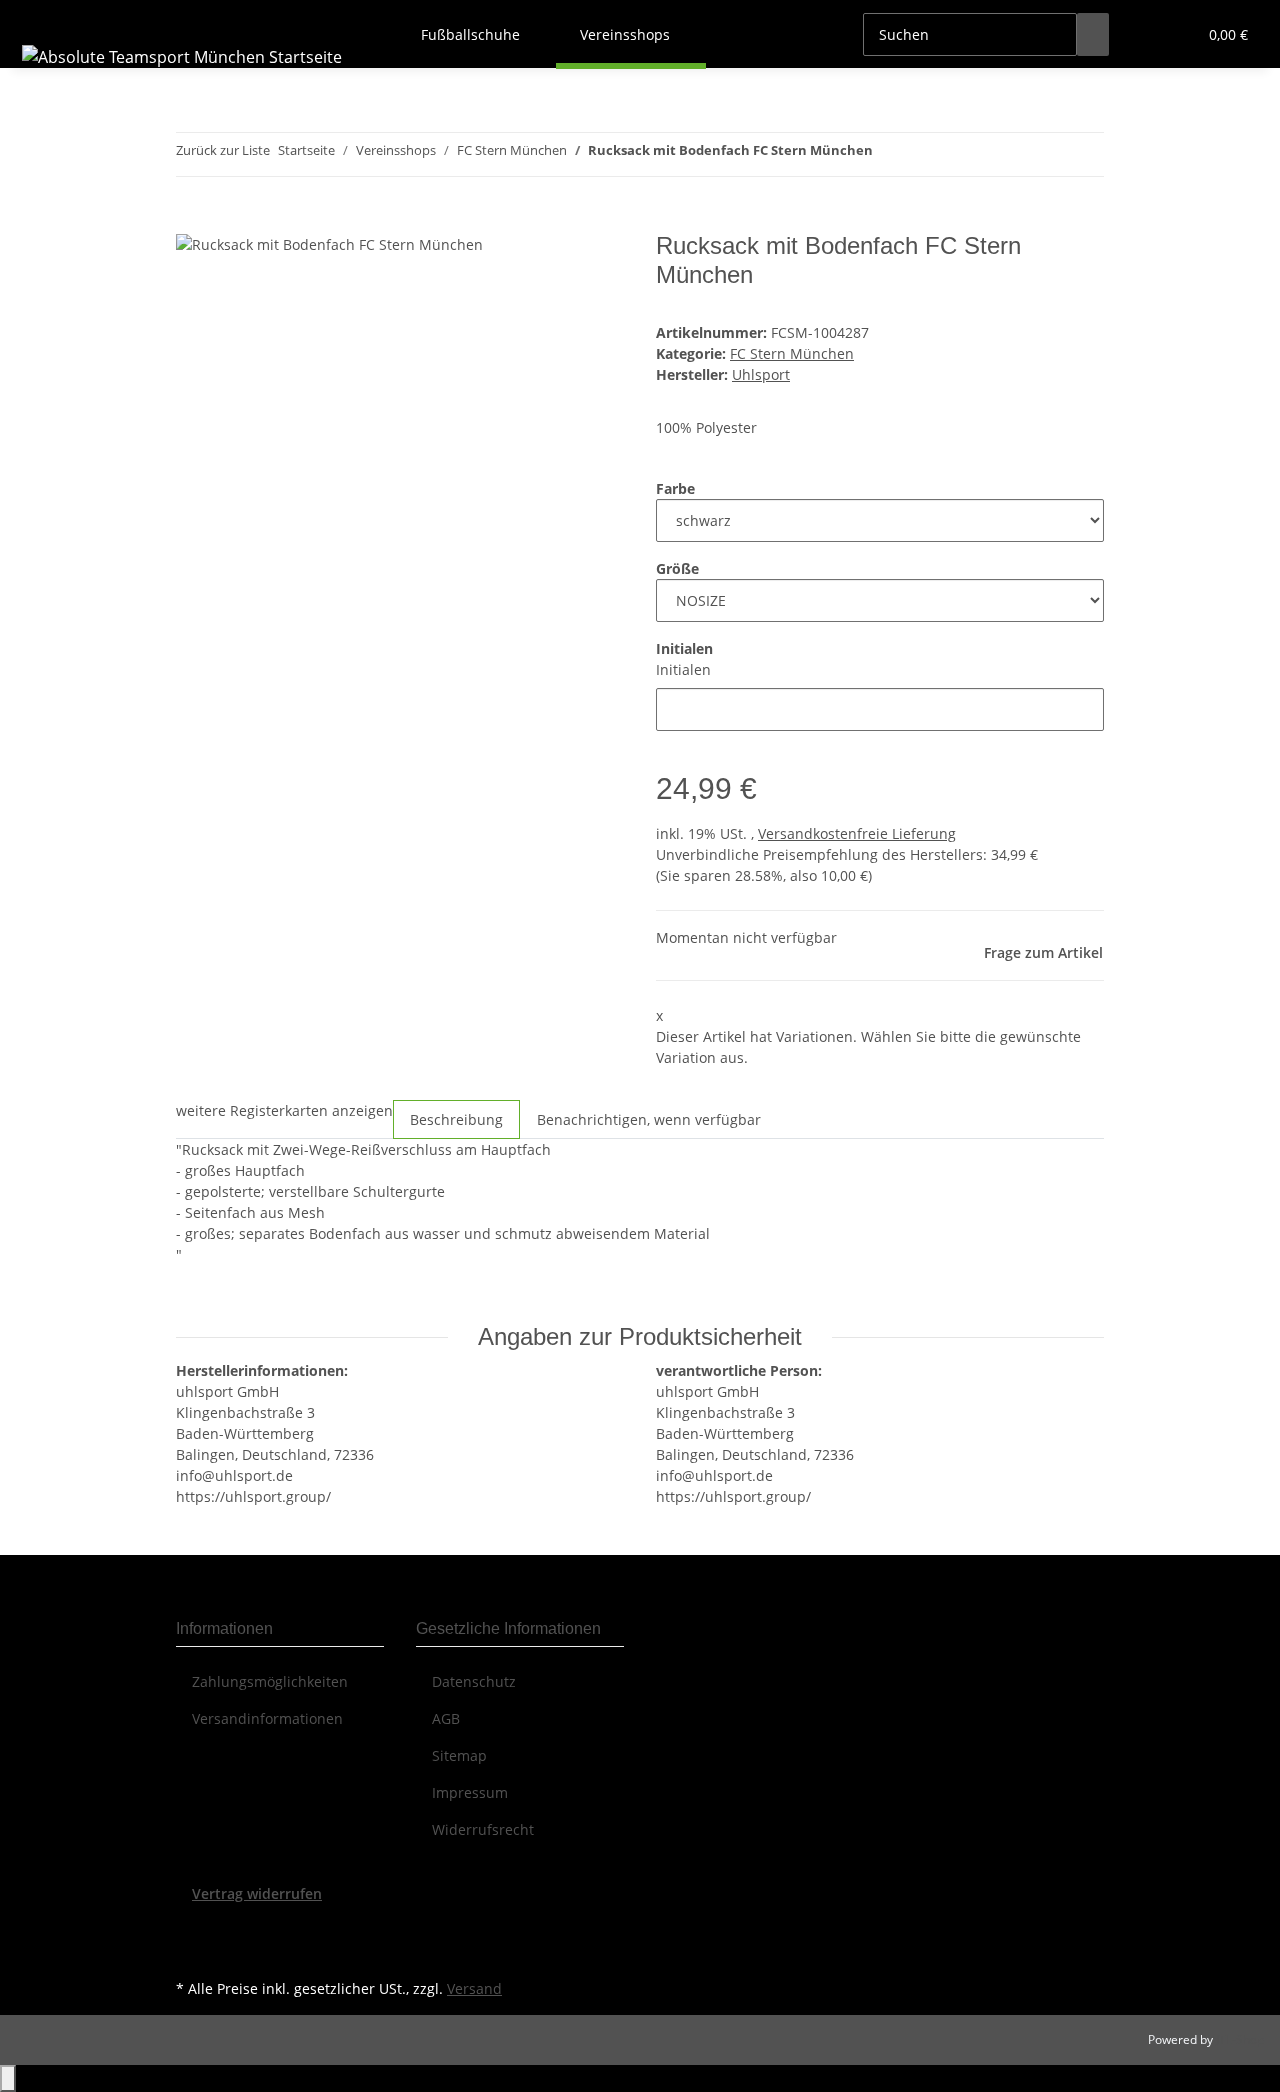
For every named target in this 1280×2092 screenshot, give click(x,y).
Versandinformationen (267, 1718)
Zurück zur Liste (223, 150)
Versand (474, 1988)
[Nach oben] (8, 2078)
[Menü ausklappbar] (41, 17)
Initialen (683, 669)
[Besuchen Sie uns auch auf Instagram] (192, 1951)
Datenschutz (474, 1681)
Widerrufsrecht (483, 1829)
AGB (446, 1718)
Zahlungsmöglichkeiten (270, 1681)
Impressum (470, 1792)
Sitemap (459, 1755)
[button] (1141, 34)
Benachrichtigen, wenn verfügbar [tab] (649, 1119)
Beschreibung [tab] (456, 1119)
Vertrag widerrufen (257, 1893)
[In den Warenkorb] (192, 221)
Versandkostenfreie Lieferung (857, 833)
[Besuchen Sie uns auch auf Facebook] (192, 1927)
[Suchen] (1093, 34)
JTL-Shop (1240, 2039)
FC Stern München (792, 353)
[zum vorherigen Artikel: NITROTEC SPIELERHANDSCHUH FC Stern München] (889, 154)
